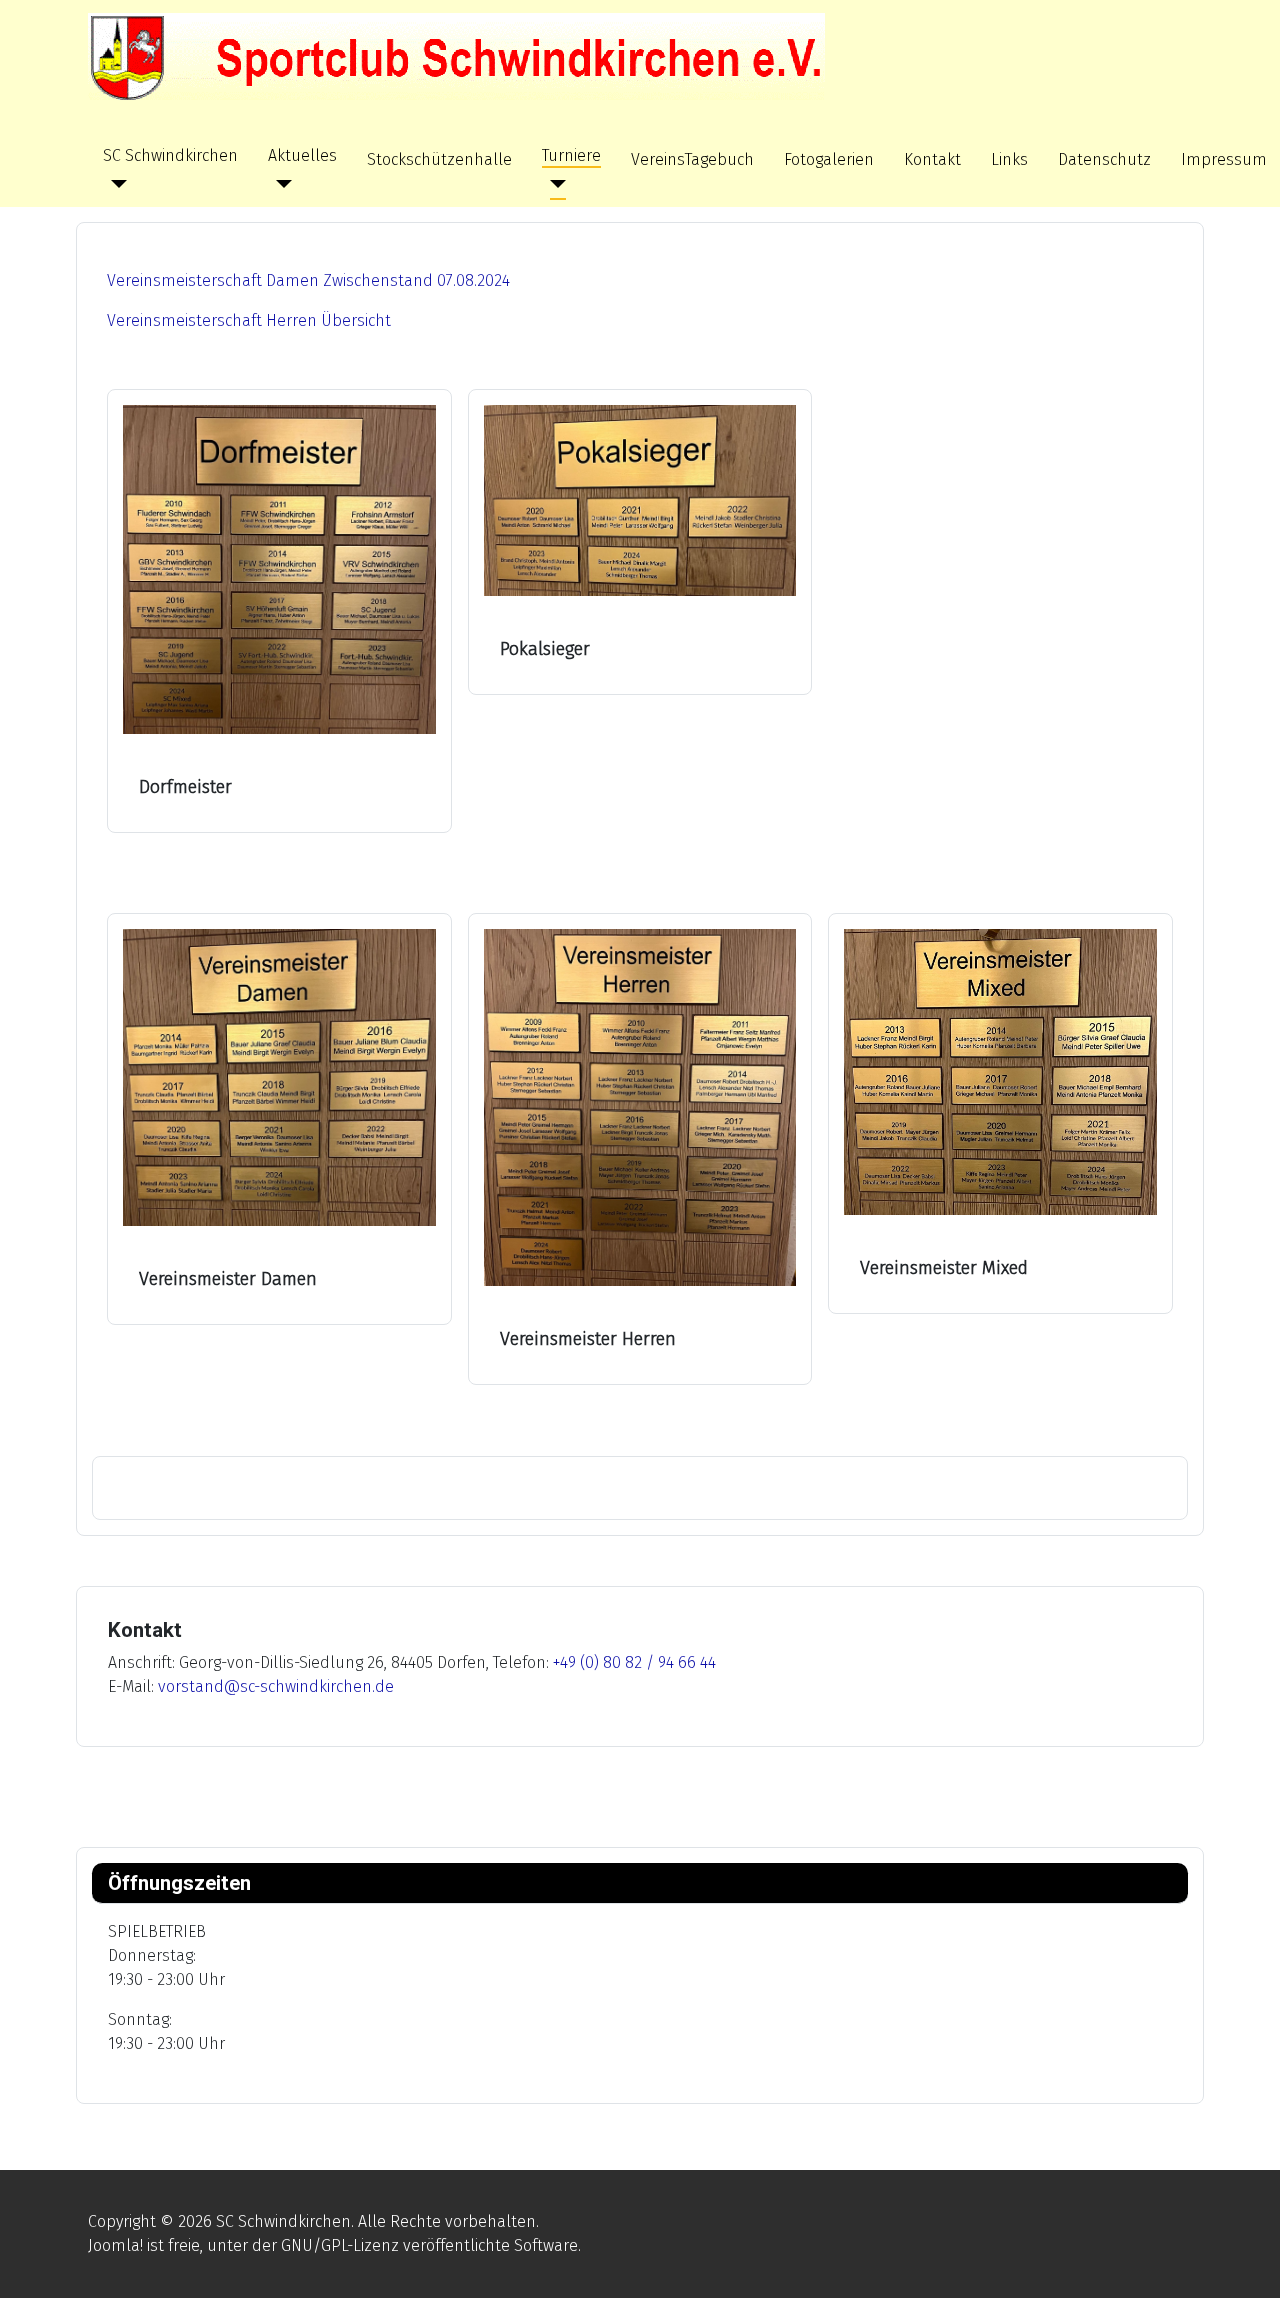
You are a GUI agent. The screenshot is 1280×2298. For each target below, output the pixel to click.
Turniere (571, 155)
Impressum (1224, 159)
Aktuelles (302, 155)
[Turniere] (554, 184)
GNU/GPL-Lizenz (340, 2245)
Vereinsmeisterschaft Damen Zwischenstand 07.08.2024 (308, 280)
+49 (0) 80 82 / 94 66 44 (634, 1662)
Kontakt (932, 159)
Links (1009, 159)
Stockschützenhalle (439, 159)
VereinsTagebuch (692, 159)
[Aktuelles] (280, 184)
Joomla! (115, 2245)
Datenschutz (1104, 159)
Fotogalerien (829, 159)
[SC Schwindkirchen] (115, 184)
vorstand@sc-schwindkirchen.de (276, 1686)
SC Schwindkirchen (170, 155)
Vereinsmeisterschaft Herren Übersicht (249, 320)
